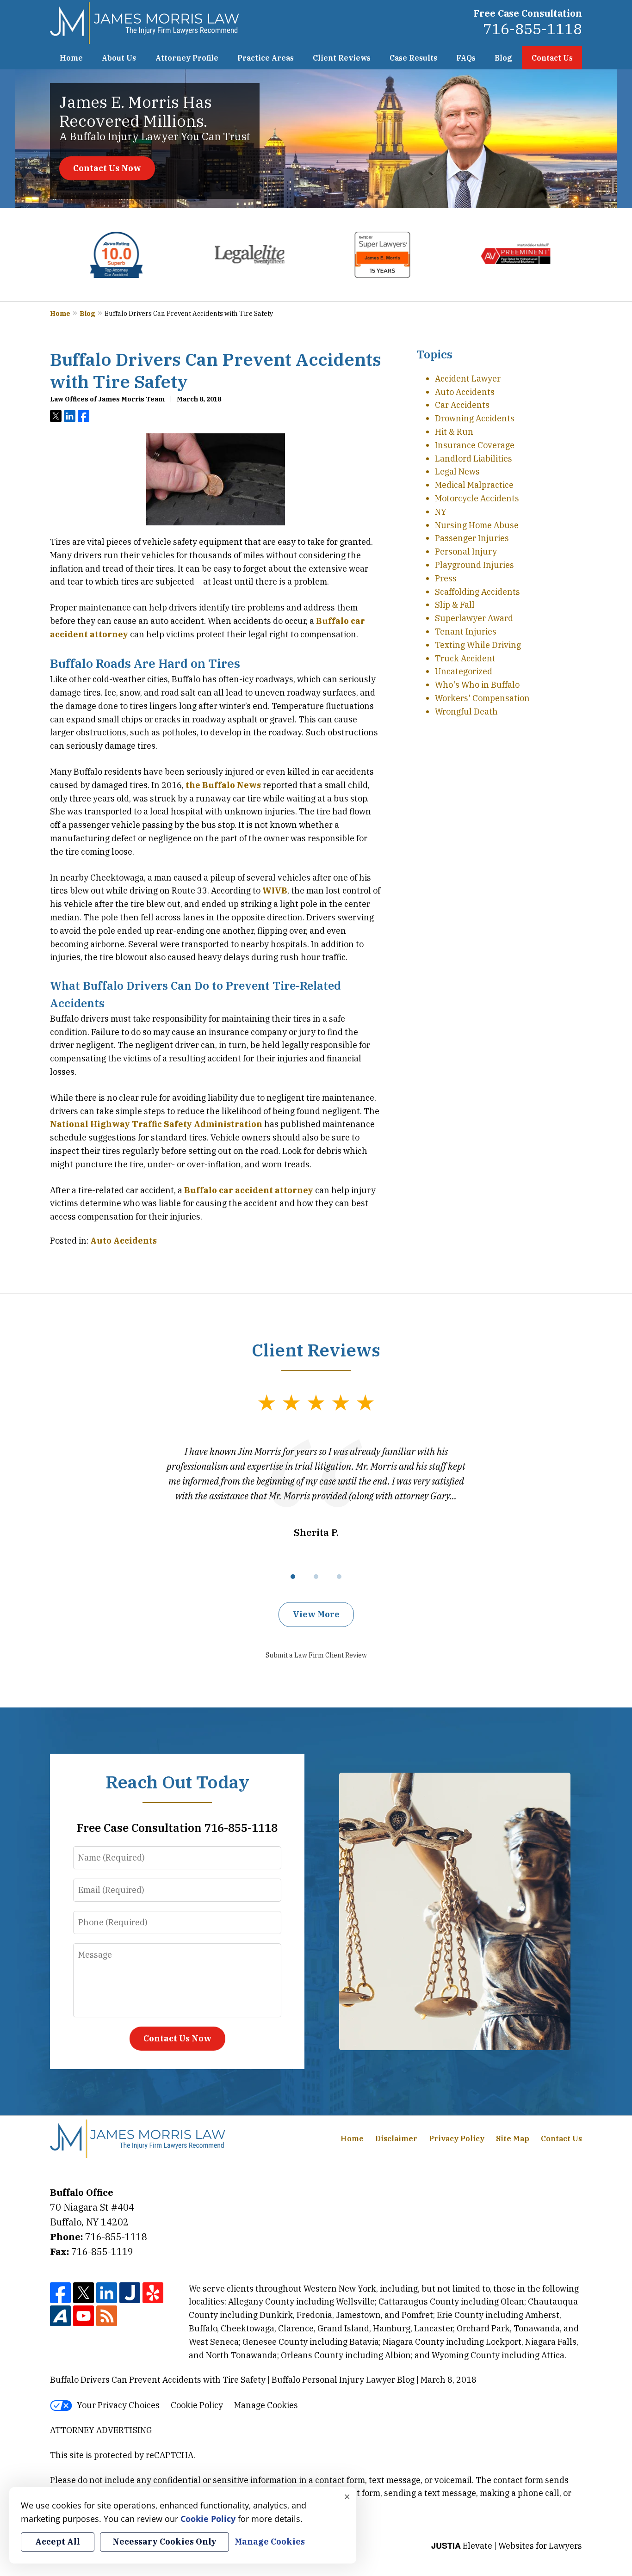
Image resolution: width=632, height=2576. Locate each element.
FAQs (466, 58)
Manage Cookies (266, 2405)
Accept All (58, 2542)
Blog (503, 58)
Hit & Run (454, 432)
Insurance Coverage (475, 445)
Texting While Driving (478, 645)
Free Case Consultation (528, 13)
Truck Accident (465, 658)
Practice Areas (266, 58)
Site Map (513, 2138)
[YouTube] (84, 2316)
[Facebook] (60, 2293)
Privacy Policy (457, 2138)
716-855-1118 (533, 29)
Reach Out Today (177, 1782)
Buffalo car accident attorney (249, 1190)
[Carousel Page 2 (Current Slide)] (316, 1577)
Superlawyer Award (474, 618)
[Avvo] (60, 2316)
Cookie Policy (197, 2405)
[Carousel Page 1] (293, 1577)
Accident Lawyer (468, 379)
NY (441, 512)
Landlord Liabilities (474, 459)
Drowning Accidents (475, 418)
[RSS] (107, 2316)
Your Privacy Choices (118, 2405)
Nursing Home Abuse (477, 525)
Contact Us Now (107, 168)
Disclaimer (396, 2138)
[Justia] (130, 2293)
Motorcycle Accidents (477, 498)
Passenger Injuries (472, 538)
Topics (434, 354)
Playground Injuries (474, 565)
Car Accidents (462, 405)
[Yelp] (153, 2293)
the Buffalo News (223, 785)
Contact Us (552, 58)
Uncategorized (464, 671)
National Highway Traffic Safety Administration (156, 1124)
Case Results (413, 58)
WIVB (275, 891)
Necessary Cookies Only (164, 2542)
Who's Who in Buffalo (477, 685)
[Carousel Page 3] (339, 1577)
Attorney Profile (187, 58)
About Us (119, 58)
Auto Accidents (124, 1241)
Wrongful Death (466, 712)
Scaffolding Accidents (477, 592)
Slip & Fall (455, 605)
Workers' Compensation (482, 698)
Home (71, 58)
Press (446, 578)
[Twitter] (84, 2293)
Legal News (457, 471)
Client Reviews (342, 58)
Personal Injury (466, 552)
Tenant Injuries (466, 632)
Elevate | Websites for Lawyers (507, 2546)
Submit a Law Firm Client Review (316, 1655)
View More (316, 1614)
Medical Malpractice (474, 485)
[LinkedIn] (107, 2293)
